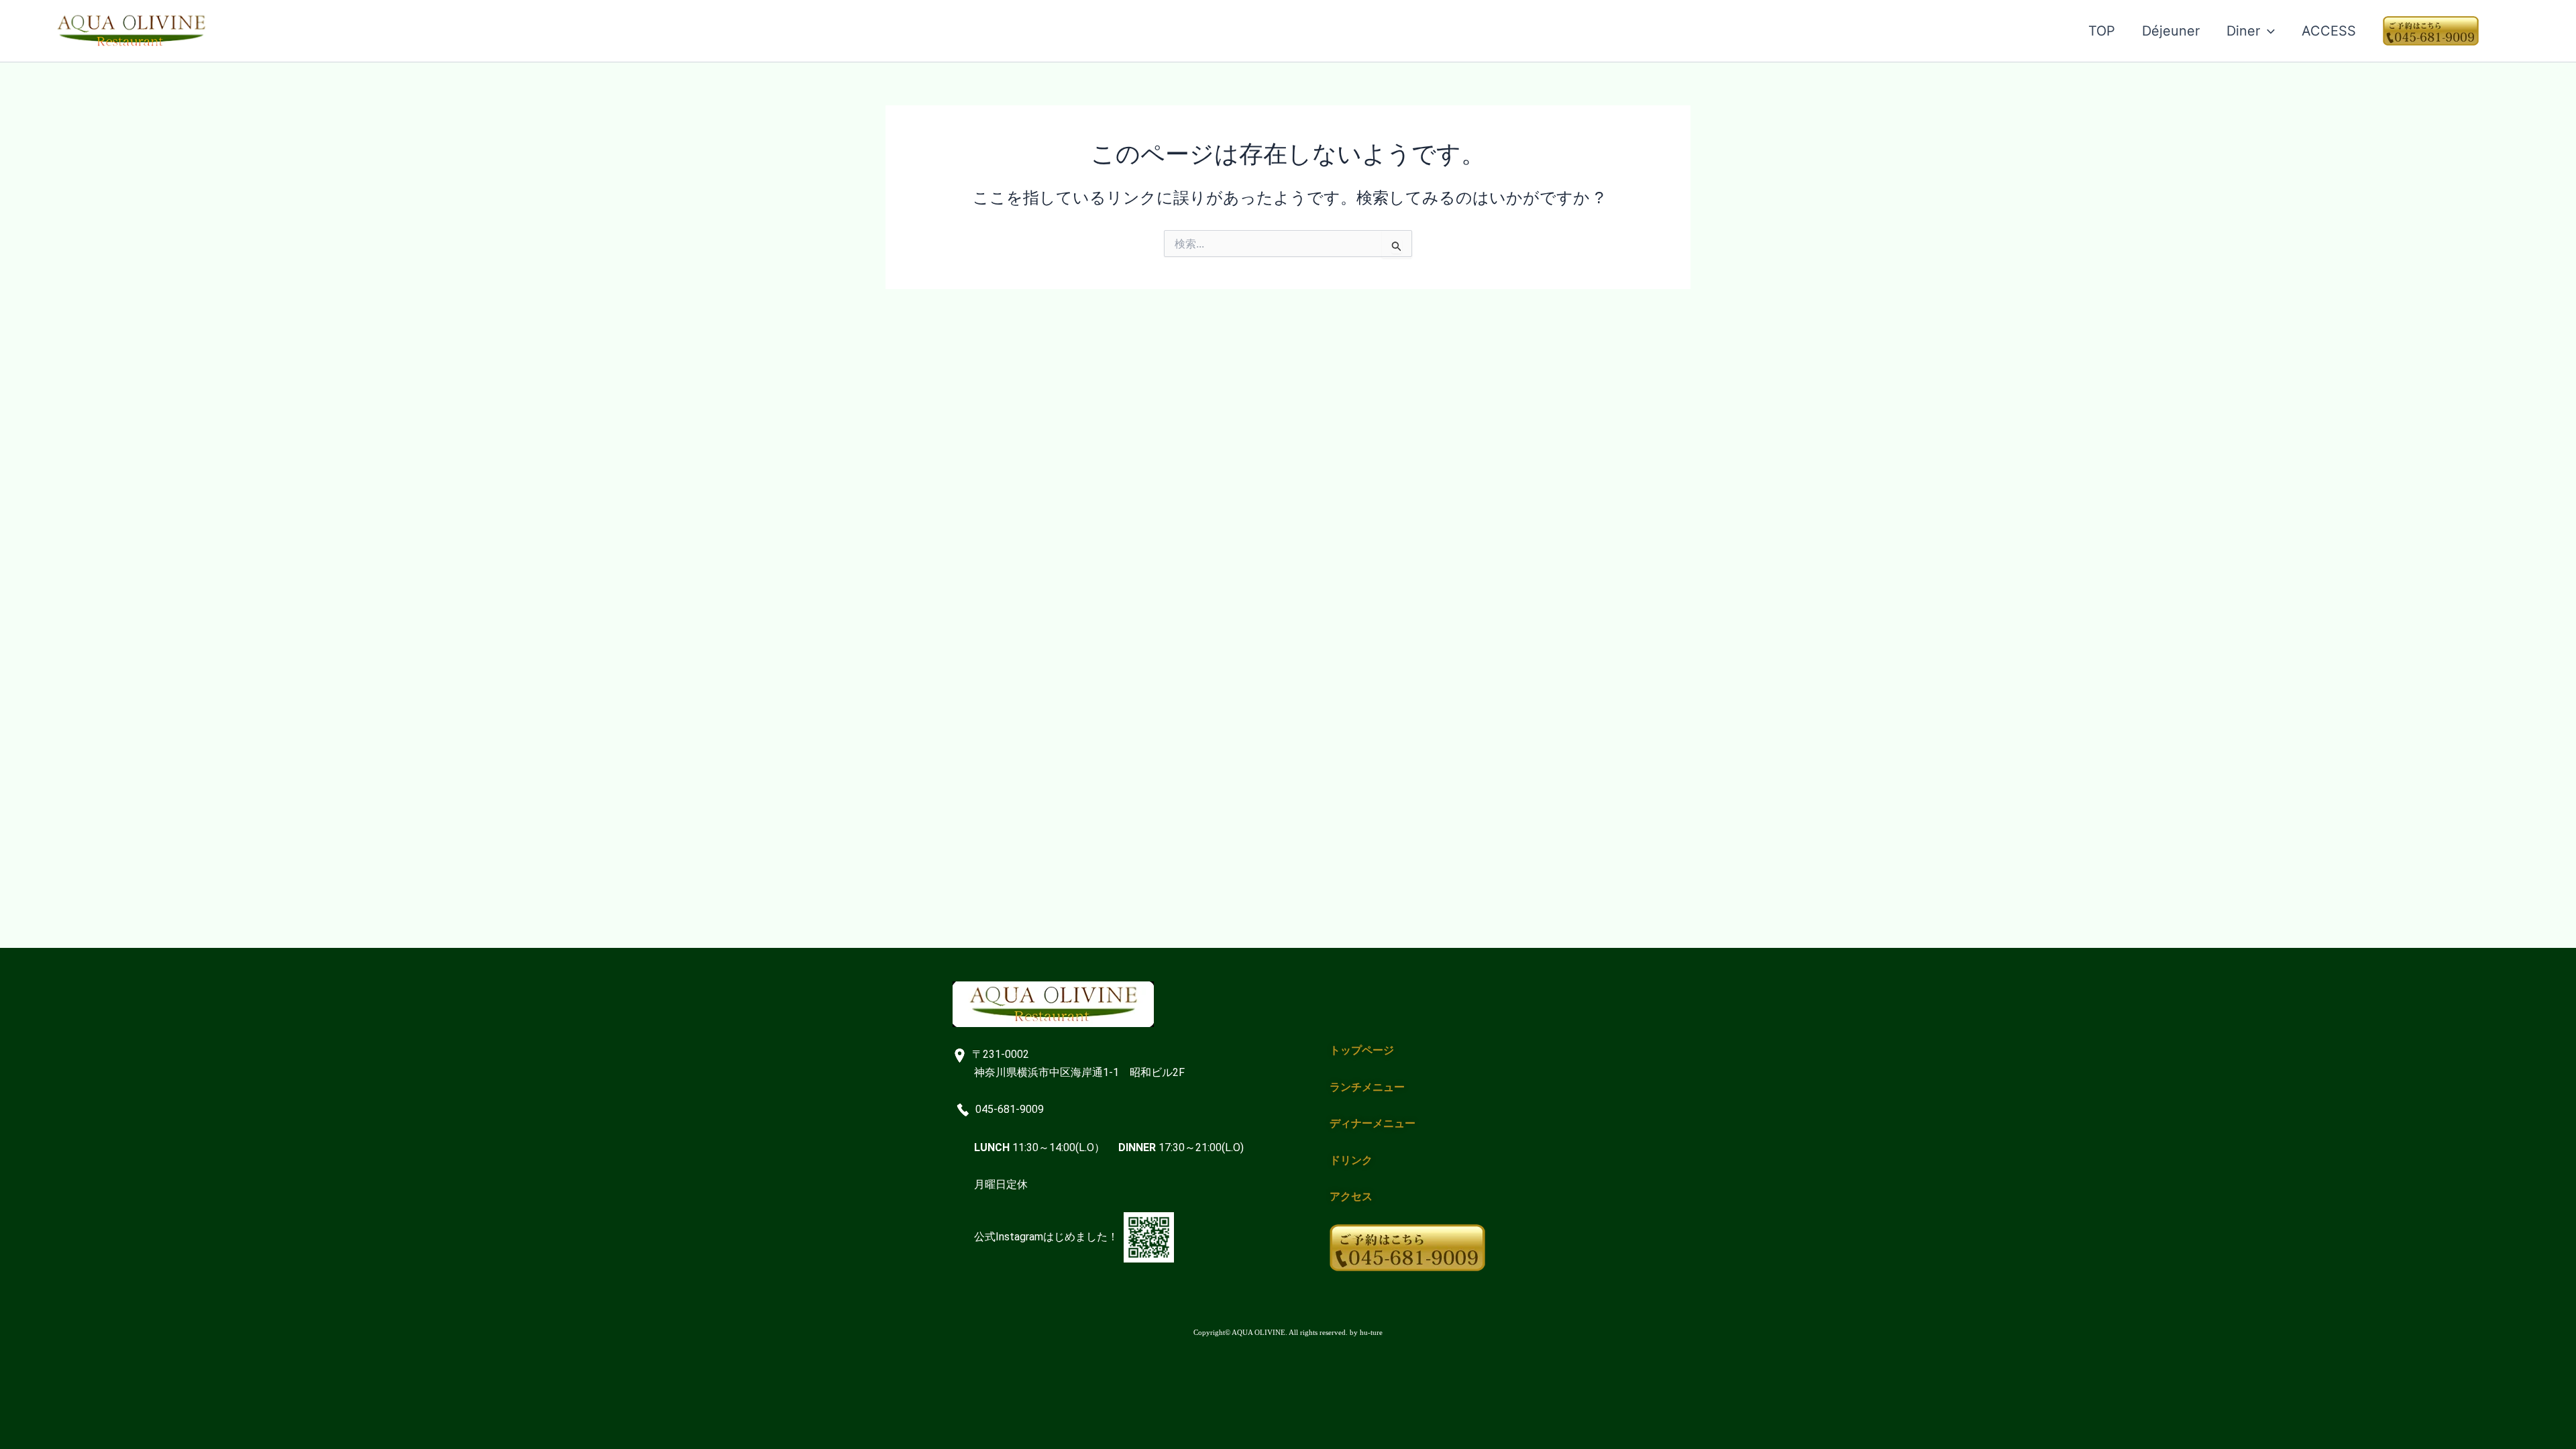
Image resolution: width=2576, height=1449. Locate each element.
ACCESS (2329, 31)
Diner (2243, 31)
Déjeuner (2171, 31)
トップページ (1362, 1050)
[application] (2267, 31)
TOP (2102, 31)
